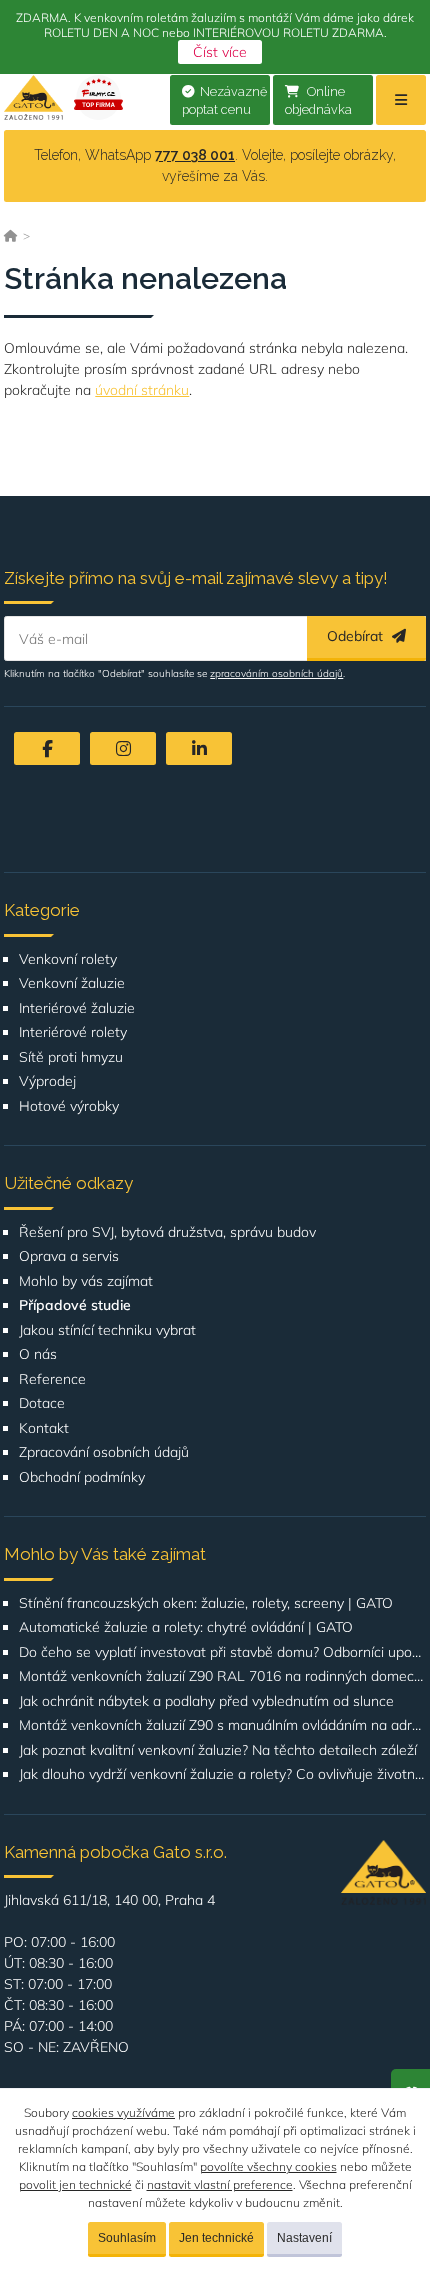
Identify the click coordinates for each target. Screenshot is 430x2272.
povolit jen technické (75, 2184)
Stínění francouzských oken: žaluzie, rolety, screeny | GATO (206, 1603)
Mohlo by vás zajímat (86, 1281)
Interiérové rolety (73, 1032)
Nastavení (304, 2238)
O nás (38, 1354)
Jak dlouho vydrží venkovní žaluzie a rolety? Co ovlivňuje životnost (222, 1774)
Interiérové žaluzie (77, 1008)
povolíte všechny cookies (268, 2166)
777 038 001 (195, 155)
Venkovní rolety (68, 959)
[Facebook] (47, 748)
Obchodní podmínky (82, 1477)
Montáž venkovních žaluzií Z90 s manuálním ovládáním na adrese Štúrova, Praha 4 (222, 1725)
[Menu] (401, 100)
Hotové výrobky (69, 1106)
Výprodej (47, 1081)
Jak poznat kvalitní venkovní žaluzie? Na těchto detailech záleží (218, 1750)
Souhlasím (127, 2238)
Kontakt (44, 1428)
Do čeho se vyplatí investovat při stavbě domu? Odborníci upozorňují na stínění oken (222, 1652)
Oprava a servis (69, 1256)
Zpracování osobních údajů (104, 1452)
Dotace (42, 1403)
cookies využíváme (123, 2112)
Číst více (220, 52)
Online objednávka (318, 101)
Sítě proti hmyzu (71, 1057)
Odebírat (357, 636)
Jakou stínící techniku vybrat (107, 1330)
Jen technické (216, 2238)
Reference (52, 1379)
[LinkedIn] (199, 748)
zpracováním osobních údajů (276, 673)
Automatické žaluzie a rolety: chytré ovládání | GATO (186, 1627)
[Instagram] (123, 748)
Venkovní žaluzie (72, 983)
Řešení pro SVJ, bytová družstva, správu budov (167, 1232)
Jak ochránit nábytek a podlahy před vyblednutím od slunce (206, 1701)
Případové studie (75, 1305)
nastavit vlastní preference (220, 2184)
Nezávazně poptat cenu (224, 101)
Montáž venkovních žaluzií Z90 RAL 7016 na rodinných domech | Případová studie (222, 1676)
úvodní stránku (142, 390)
